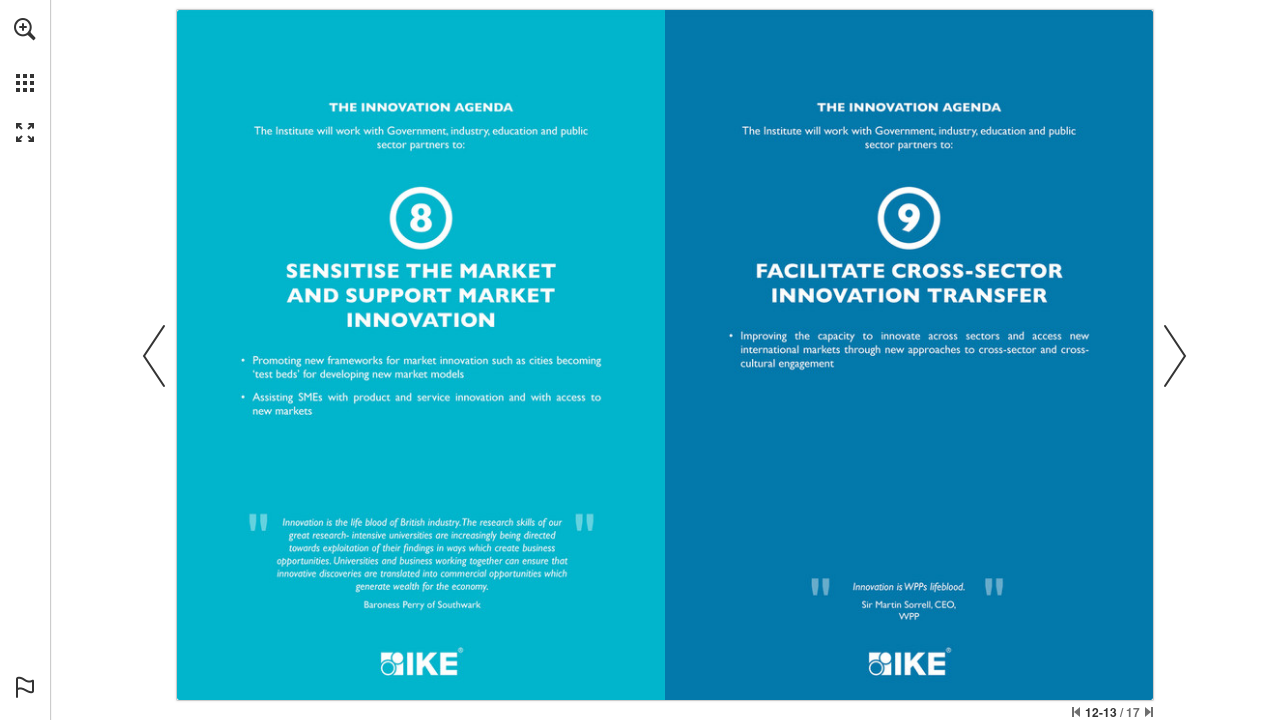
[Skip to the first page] (1076, 712)
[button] (25, 29)
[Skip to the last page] (1149, 712)
